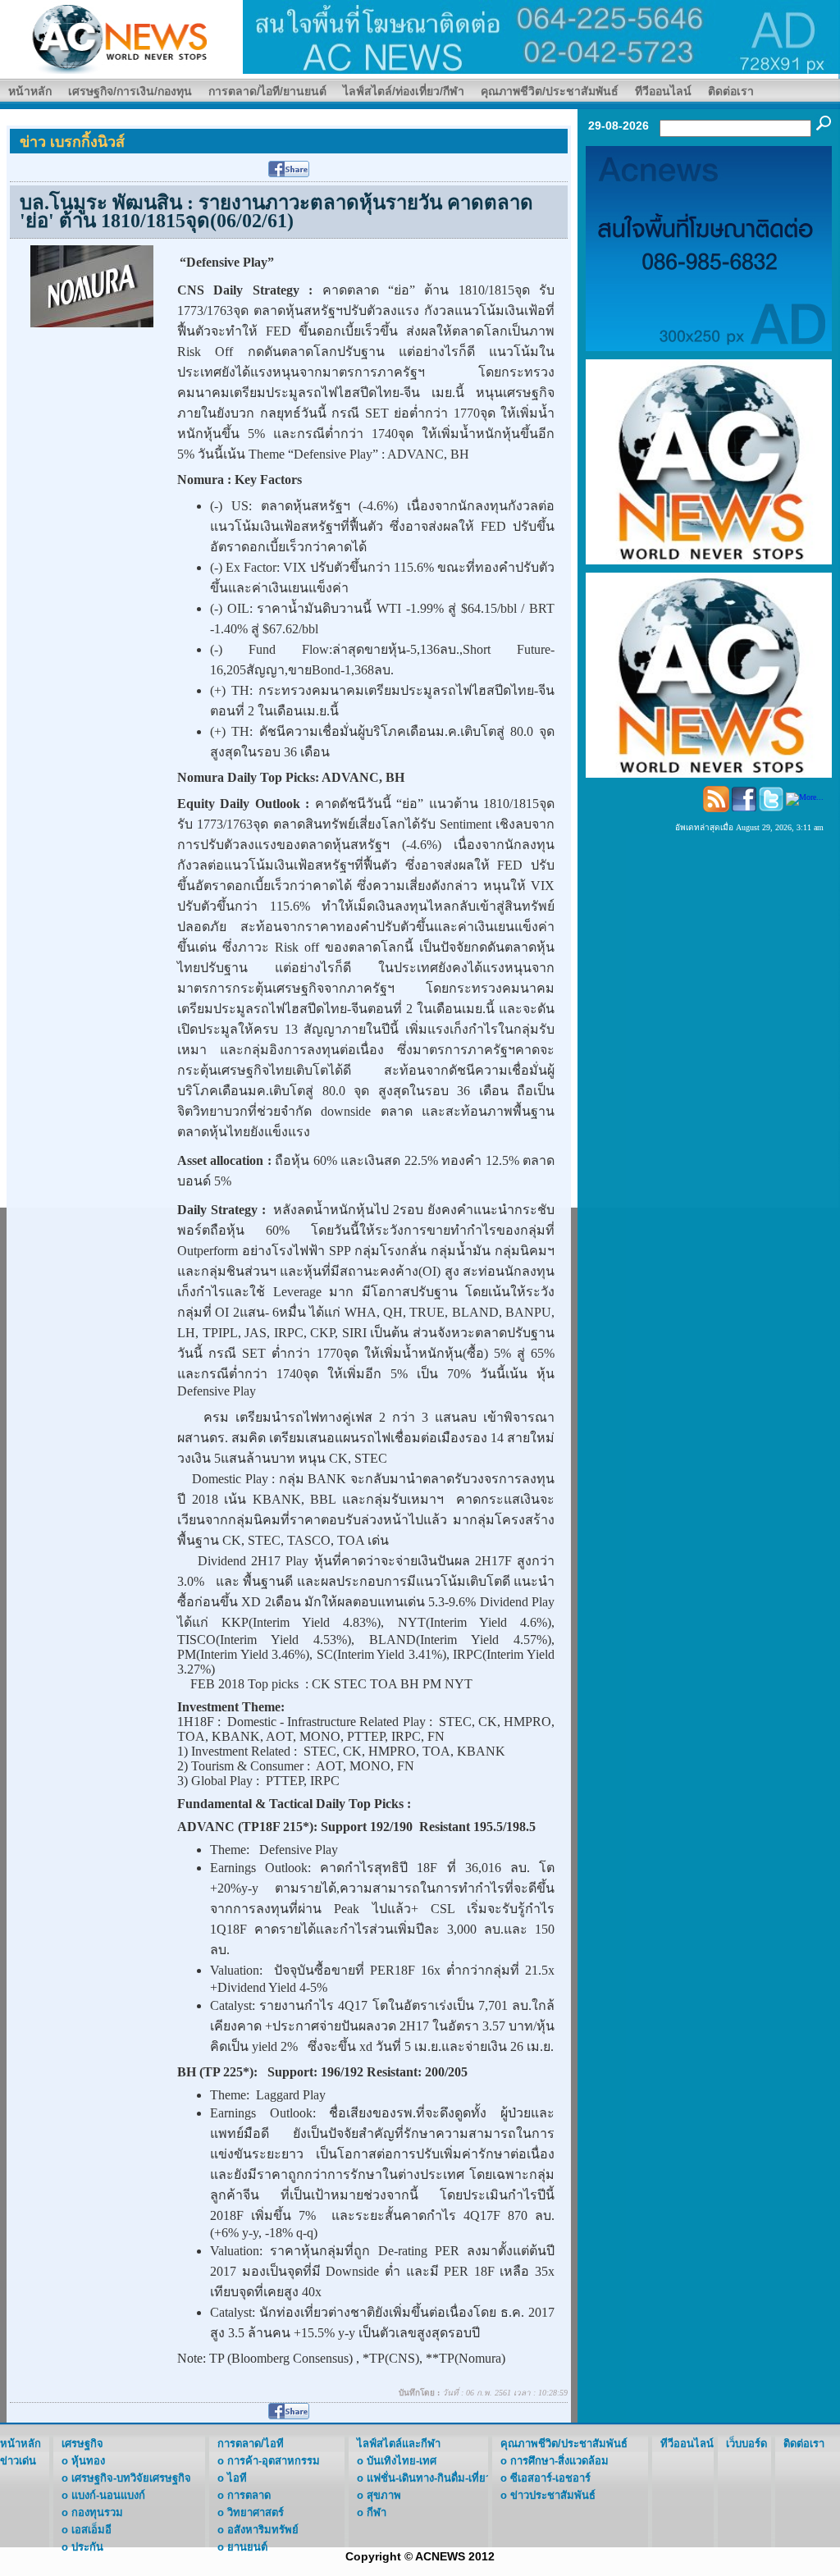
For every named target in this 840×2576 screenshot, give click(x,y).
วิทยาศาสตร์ (256, 2512)
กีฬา (377, 2512)
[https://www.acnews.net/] (541, 36)
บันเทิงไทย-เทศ (402, 2461)
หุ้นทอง (88, 2461)
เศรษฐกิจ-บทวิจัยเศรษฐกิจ (131, 2478)
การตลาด (249, 2495)
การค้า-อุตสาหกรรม (274, 2461)
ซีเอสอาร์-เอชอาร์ (550, 2478)
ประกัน (87, 2547)
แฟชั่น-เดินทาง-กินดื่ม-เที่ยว (429, 2478)
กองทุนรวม (97, 2512)
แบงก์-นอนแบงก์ (108, 2495)
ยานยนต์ (247, 2547)
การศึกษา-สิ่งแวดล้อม (559, 2461)
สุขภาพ (384, 2495)
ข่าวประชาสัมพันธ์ (553, 2495)
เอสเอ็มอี (91, 2530)
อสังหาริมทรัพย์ (263, 2530)
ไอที (237, 2478)
